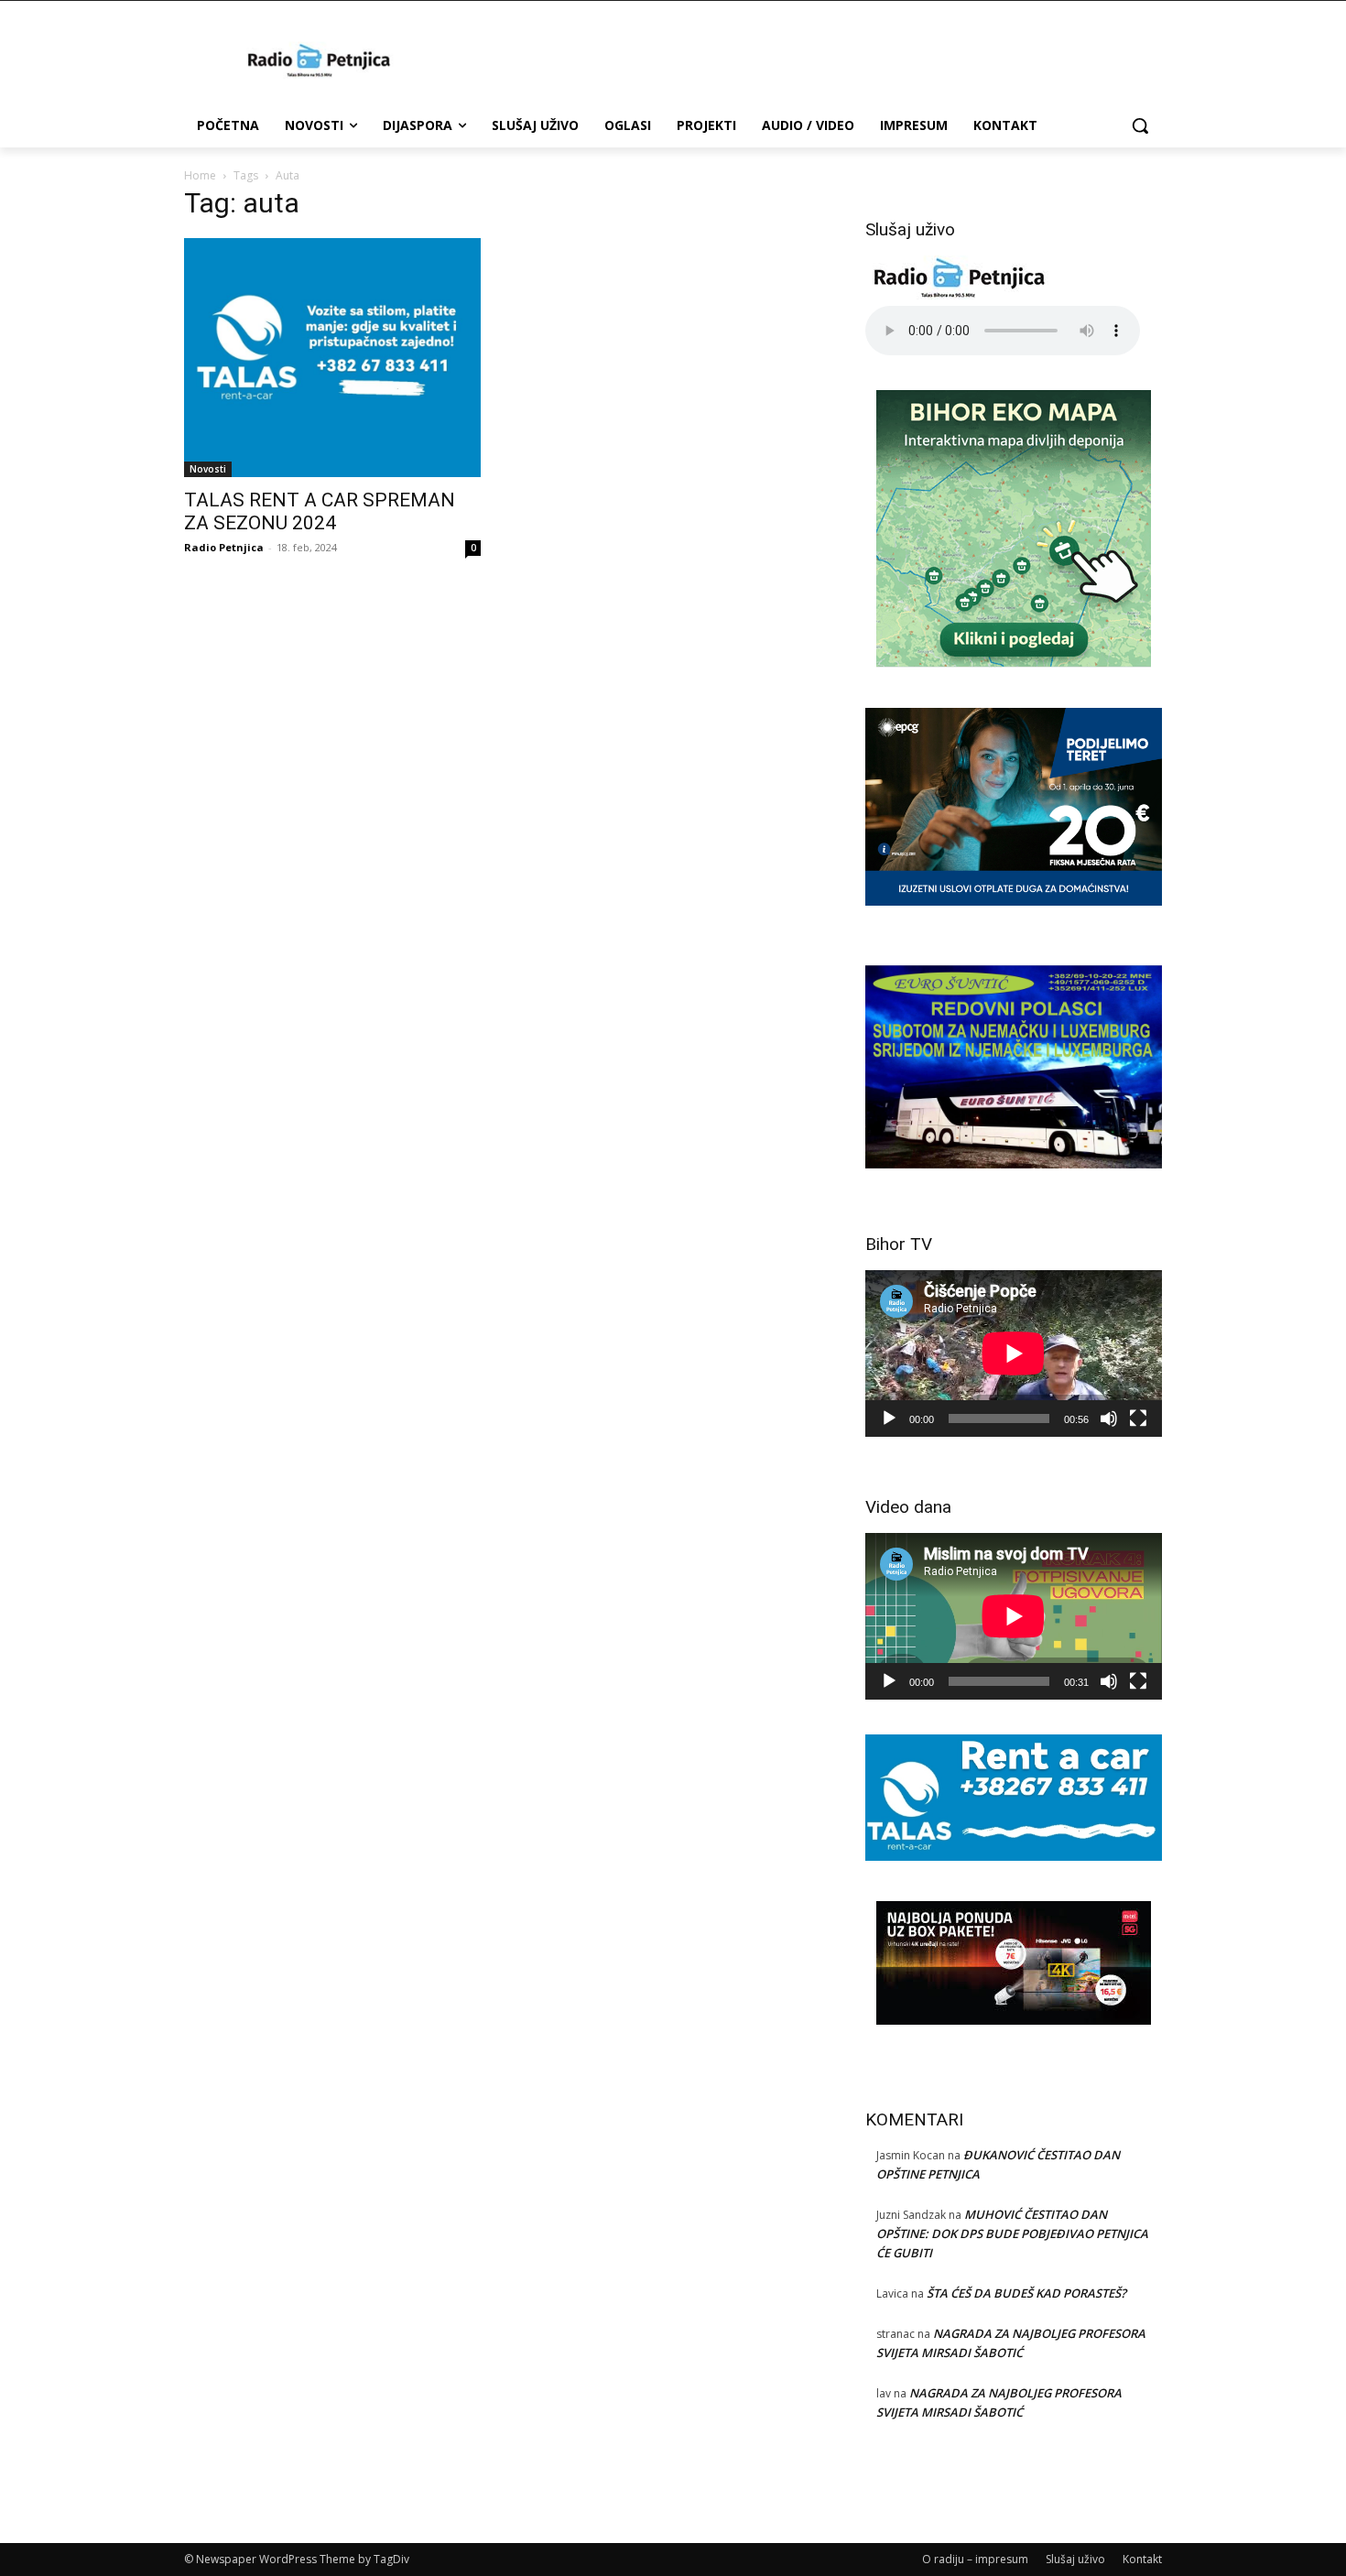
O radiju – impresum (975, 2559)
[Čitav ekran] (1138, 1418)
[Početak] (889, 1418)
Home (200, 175)
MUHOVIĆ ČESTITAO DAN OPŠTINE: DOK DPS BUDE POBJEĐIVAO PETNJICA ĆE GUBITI (1012, 2234)
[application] (1014, 1353)
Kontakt (1142, 2559)
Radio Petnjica (224, 547)
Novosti (208, 469)
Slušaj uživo (1075, 2559)
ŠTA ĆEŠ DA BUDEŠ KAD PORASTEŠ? (1026, 2293)
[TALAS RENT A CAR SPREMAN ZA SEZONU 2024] (332, 358)
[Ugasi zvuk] (1109, 1418)
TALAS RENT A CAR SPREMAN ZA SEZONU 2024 (320, 511)
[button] (1140, 125)
